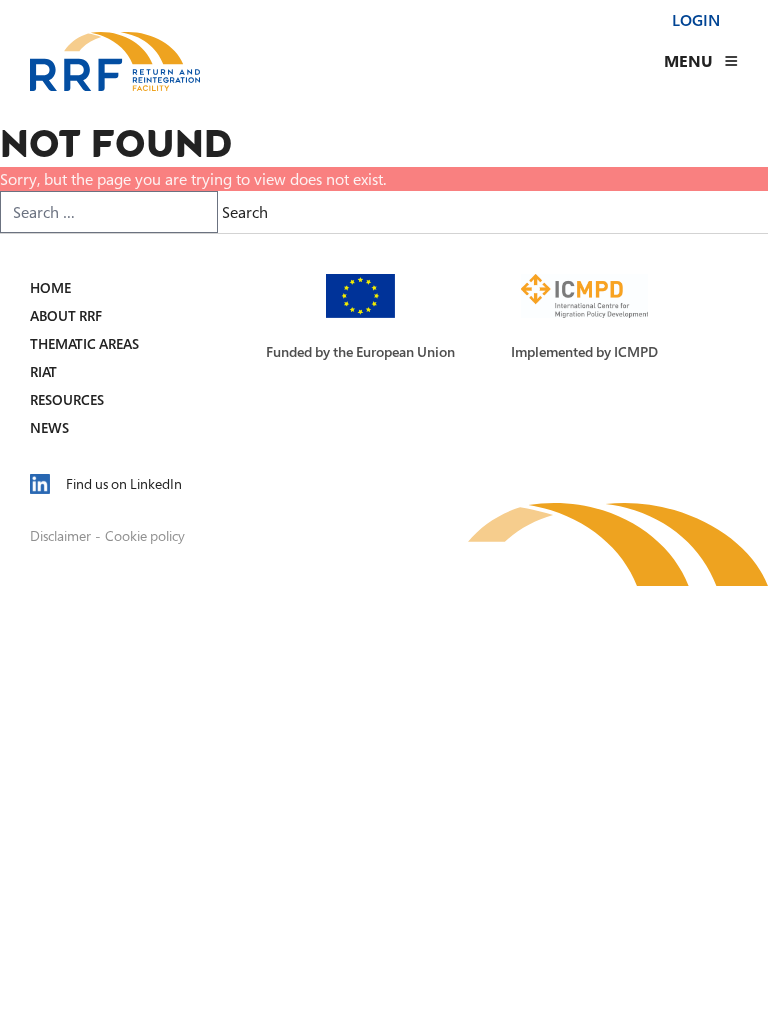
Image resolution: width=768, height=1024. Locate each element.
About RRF (66, 315)
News (49, 427)
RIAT (43, 371)
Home (50, 287)
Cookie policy (145, 535)
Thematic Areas (84, 343)
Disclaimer (60, 535)
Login (696, 20)
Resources (67, 399)
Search (245, 212)
